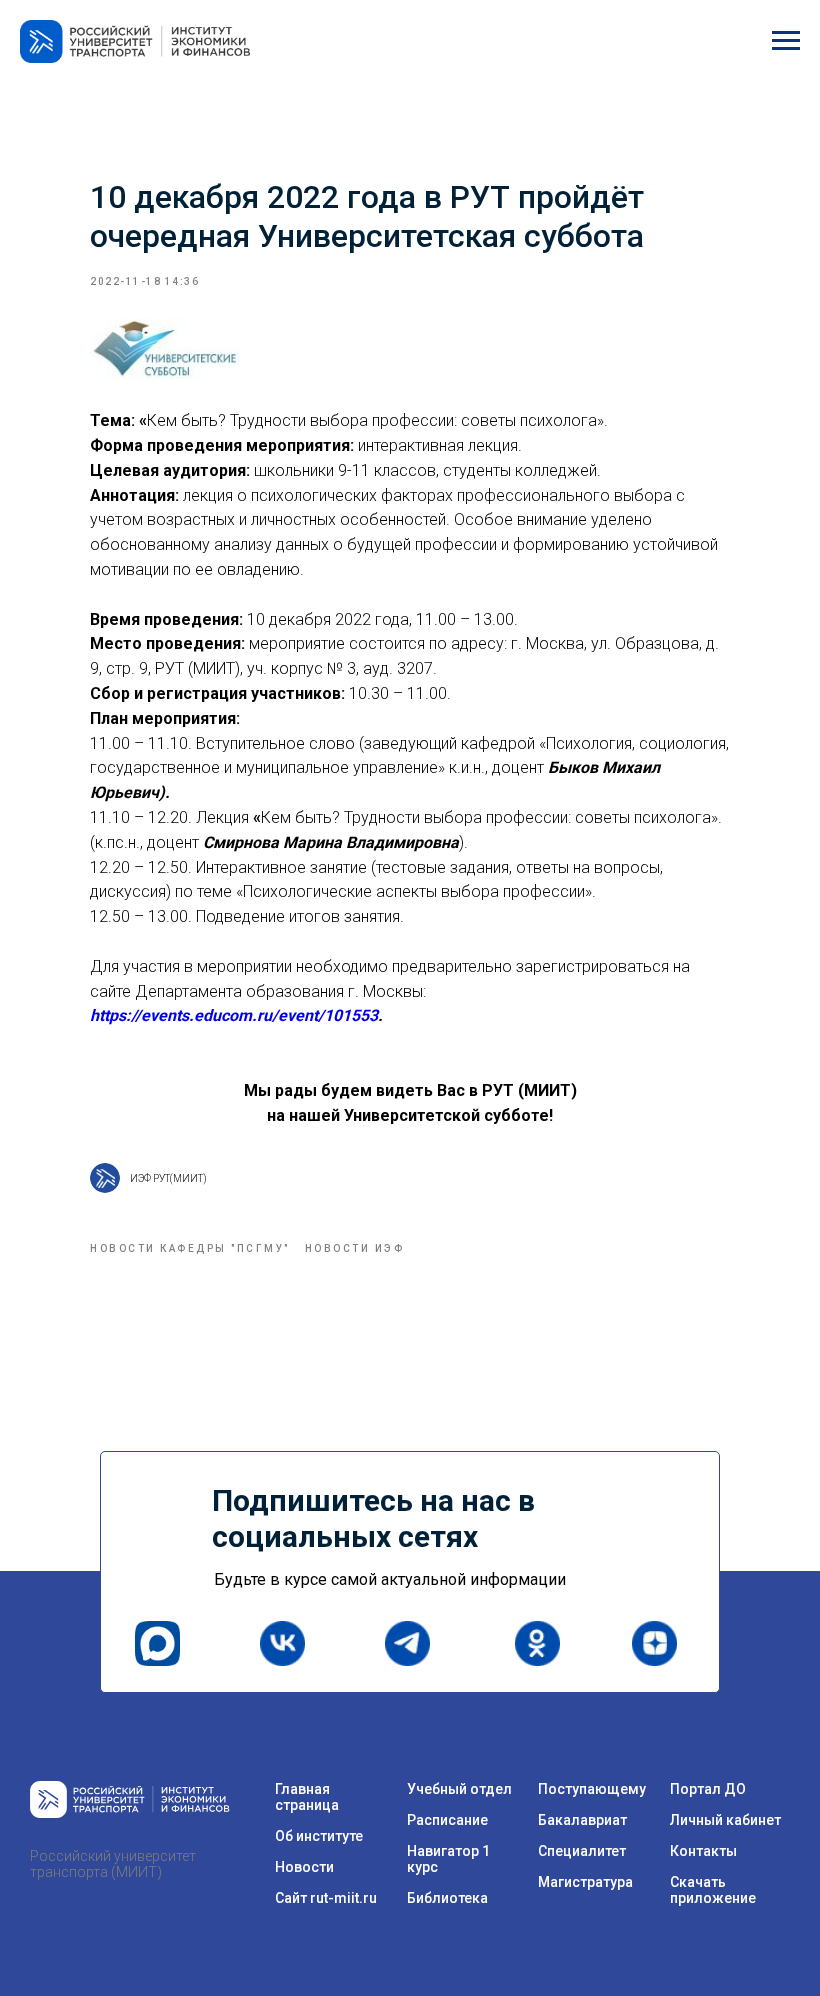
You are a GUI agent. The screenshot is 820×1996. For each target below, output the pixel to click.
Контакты (703, 1851)
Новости (304, 1867)
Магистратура (585, 1882)
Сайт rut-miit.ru (326, 1898)
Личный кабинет (725, 1820)
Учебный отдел (459, 1789)
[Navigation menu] (786, 41)
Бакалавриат (582, 1820)
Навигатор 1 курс (448, 1859)
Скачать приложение (713, 1890)
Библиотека (447, 1898)
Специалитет (582, 1851)
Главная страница (307, 1797)
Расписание (447, 1820)
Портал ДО (708, 1789)
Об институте (319, 1836)
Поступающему (592, 1789)
